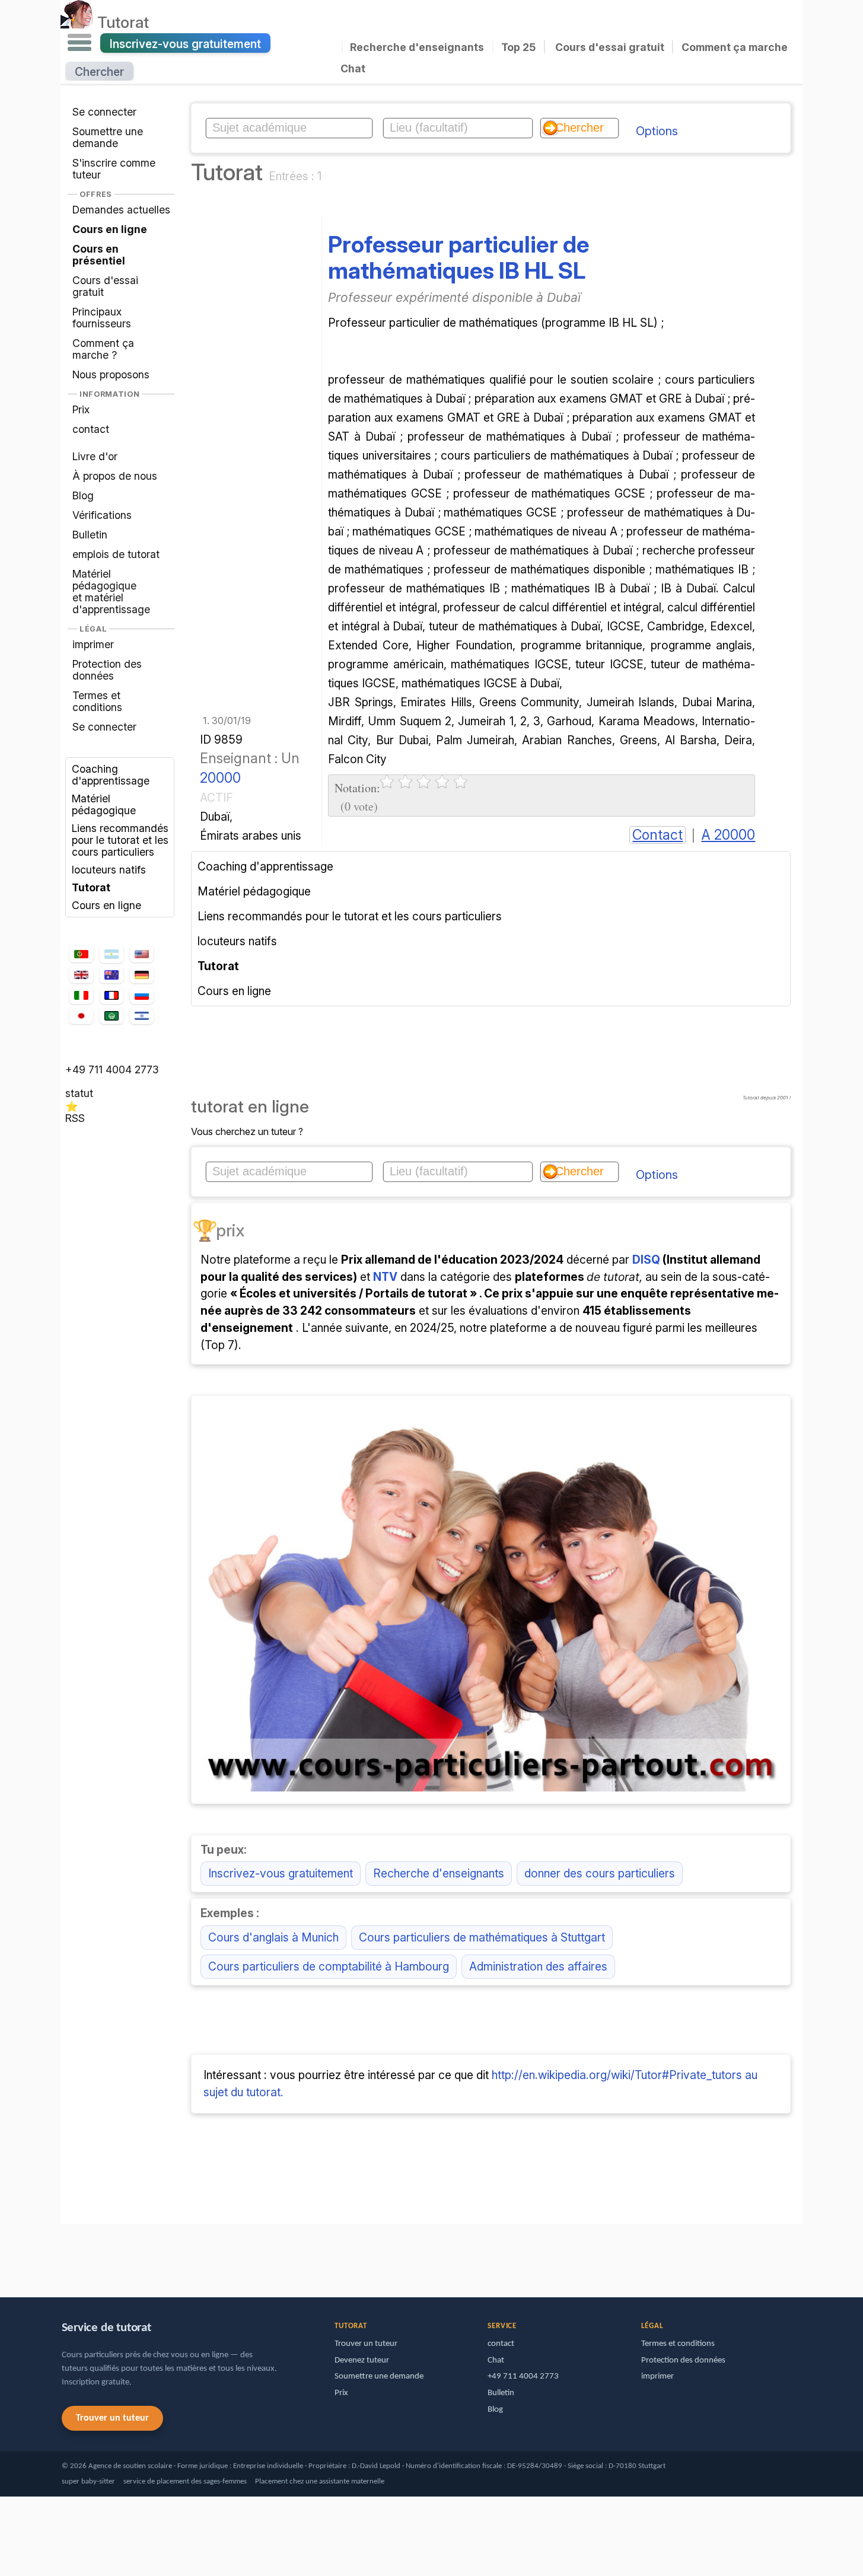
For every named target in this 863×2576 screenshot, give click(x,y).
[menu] (79, 43)
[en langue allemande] (142, 975)
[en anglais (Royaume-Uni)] (81, 975)
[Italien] (81, 995)
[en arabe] (112, 1016)
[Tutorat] (77, 22)
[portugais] (81, 954)
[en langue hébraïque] (142, 1016)
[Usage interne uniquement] (63, 2255)
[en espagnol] (112, 954)
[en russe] (142, 995)
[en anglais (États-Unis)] (142, 954)
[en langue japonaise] (81, 1016)
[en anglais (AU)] (112, 975)
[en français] (112, 996)
